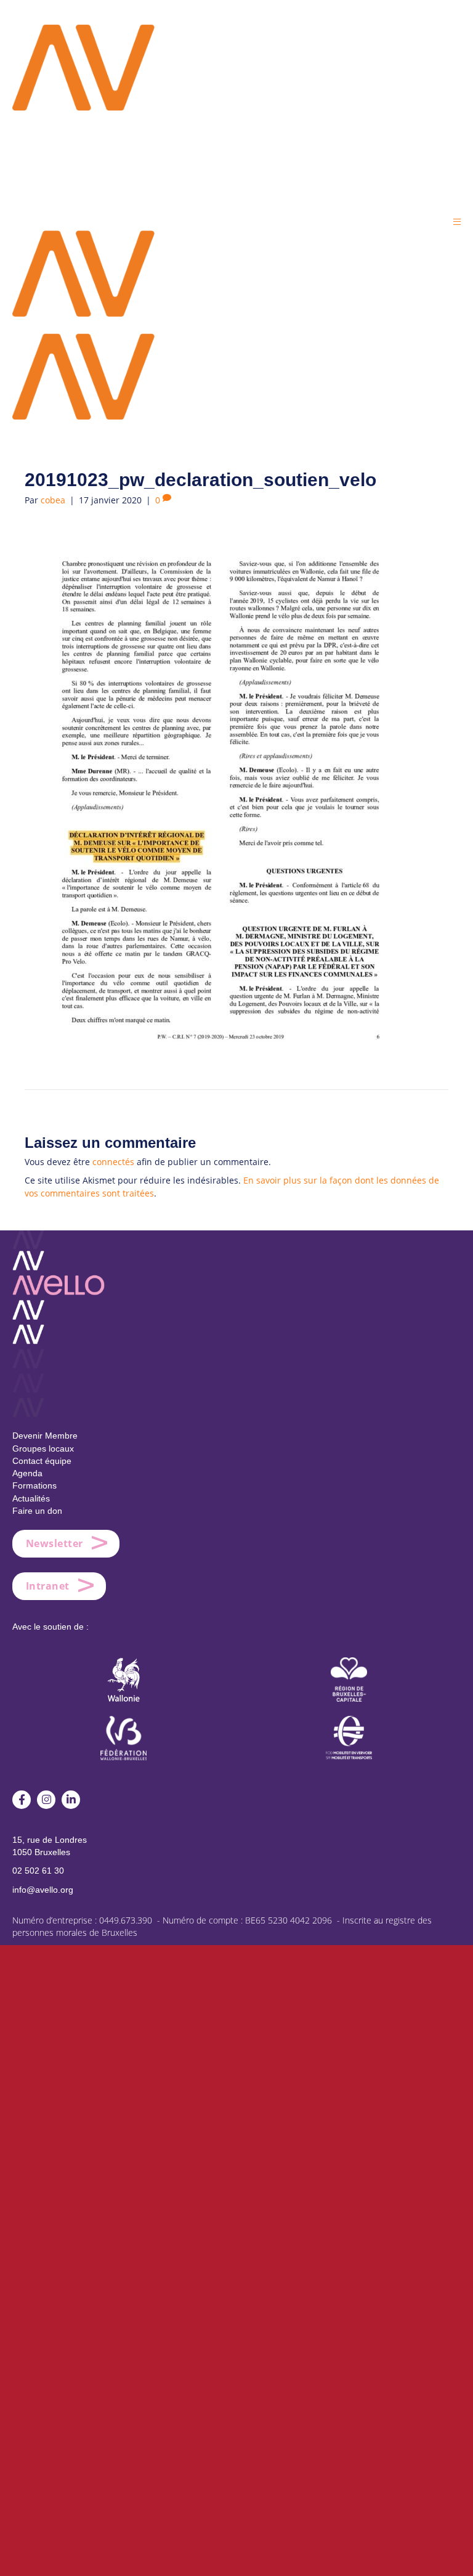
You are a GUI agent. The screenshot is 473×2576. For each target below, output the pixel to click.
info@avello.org (43, 1890)
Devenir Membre (45, 1436)
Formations (34, 1485)
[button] (457, 221)
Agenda (27, 1473)
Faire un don (37, 1511)
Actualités (31, 1498)
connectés (113, 1162)
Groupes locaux (43, 1448)
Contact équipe (42, 1461)
